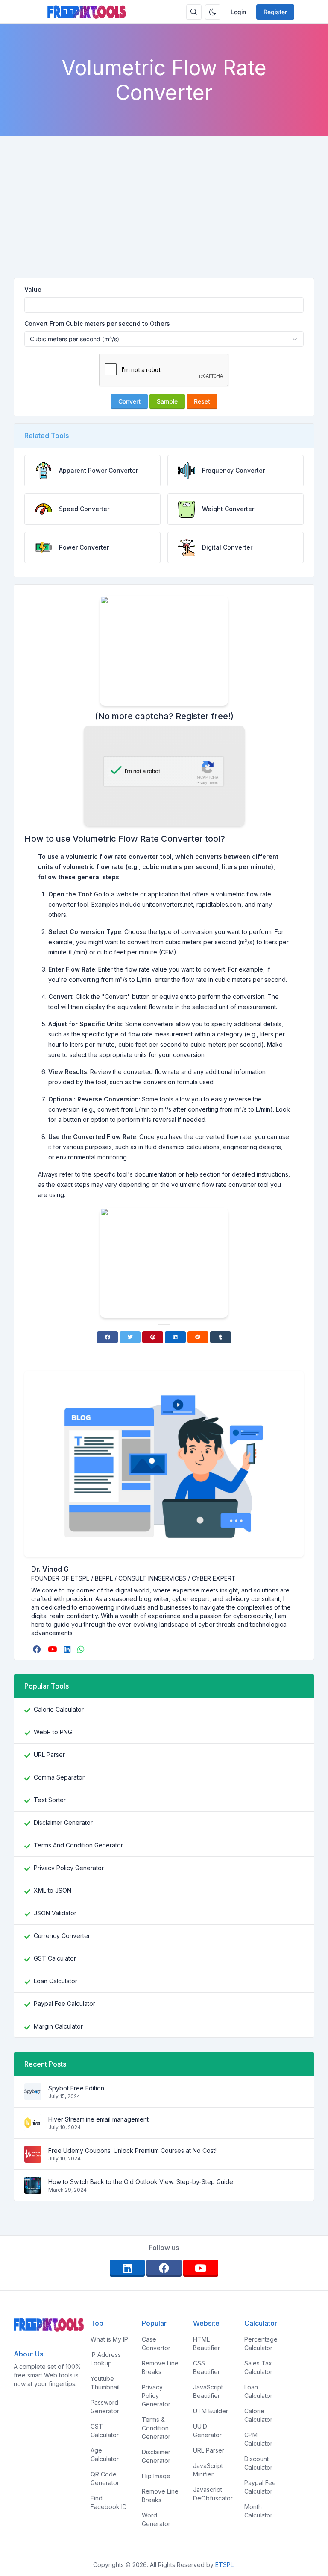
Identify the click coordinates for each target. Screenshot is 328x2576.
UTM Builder (211, 2411)
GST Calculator (55, 1958)
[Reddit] (198, 1337)
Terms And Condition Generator (78, 1845)
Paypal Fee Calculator (64, 2004)
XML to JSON (53, 1890)
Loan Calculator (56, 1981)
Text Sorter (50, 1800)
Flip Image (156, 2476)
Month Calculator (258, 2511)
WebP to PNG (53, 1732)
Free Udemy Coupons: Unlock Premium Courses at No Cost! (132, 2150)
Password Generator (105, 2407)
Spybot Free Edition (76, 2088)
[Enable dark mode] (213, 12)
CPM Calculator (258, 2439)
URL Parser (49, 1755)
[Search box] (194, 12)
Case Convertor (156, 2343)
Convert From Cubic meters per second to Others (97, 323)
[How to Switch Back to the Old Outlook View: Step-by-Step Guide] (33, 2189)
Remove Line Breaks (160, 2367)
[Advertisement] (164, 214)
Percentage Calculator (261, 2343)
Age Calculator (105, 2455)
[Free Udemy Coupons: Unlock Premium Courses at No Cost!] (33, 2158)
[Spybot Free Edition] (33, 2096)
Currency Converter (62, 1936)
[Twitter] (130, 1337)
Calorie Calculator (59, 1709)
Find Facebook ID (109, 2502)
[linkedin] (68, 1649)
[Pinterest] (153, 1337)
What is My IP (109, 2339)
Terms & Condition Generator (156, 2428)
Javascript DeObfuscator (213, 2494)
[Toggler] (10, 12)
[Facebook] (107, 1337)
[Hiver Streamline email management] (33, 2127)
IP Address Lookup (106, 2359)
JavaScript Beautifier (208, 2391)
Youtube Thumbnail (105, 2383)
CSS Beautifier (206, 2367)
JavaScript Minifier (208, 2470)
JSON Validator (55, 1913)
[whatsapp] (82, 1649)
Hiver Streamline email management (98, 2119)
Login (238, 12)
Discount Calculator (258, 2463)
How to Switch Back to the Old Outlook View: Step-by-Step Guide (141, 2182)
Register (275, 12)
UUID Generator (207, 2431)
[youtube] (53, 1649)
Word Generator (156, 2519)
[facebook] (38, 1649)
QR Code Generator (105, 2478)
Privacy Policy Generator (69, 1868)
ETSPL (224, 2565)
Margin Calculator (58, 2026)
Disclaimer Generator (63, 1822)
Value (33, 289)
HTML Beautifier (206, 2343)
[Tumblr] (221, 1337)
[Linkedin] (175, 1337)
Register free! (203, 716)
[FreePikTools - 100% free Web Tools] (87, 12)
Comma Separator (59, 1777)
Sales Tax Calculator (258, 2367)
